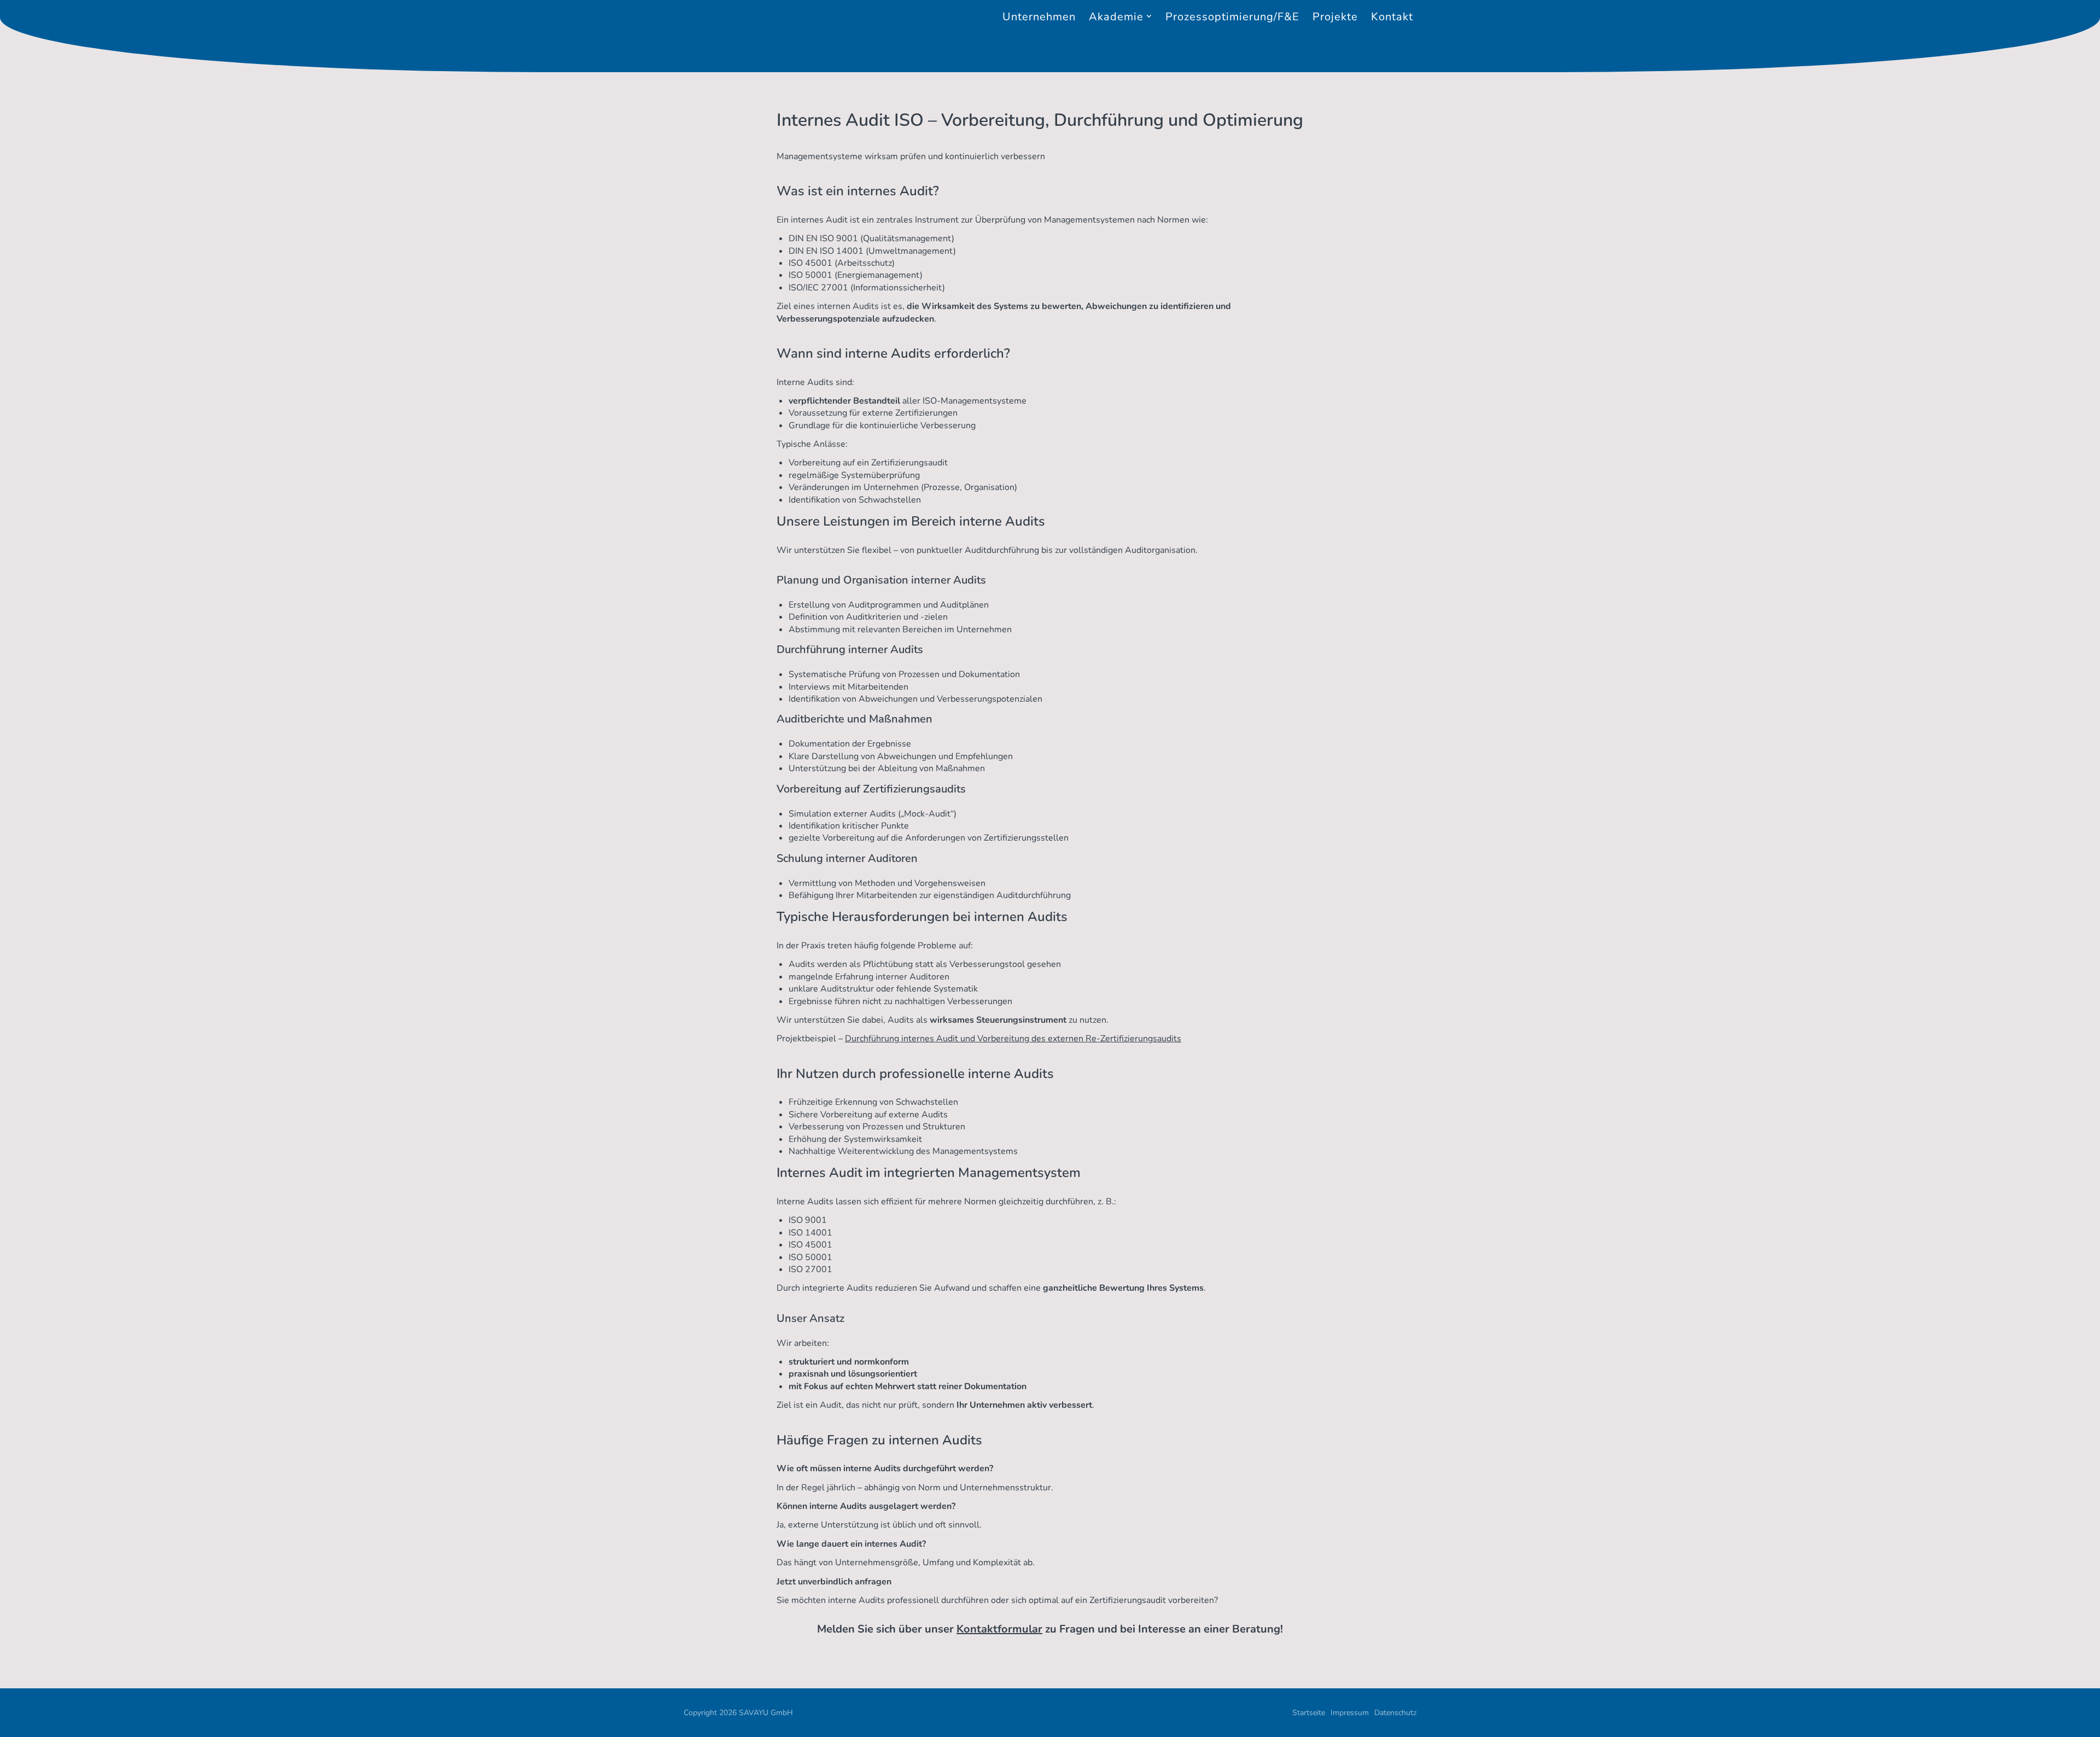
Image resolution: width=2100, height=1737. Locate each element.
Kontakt (1392, 17)
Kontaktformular (999, 1629)
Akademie (1116, 17)
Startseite (1309, 1713)
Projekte (1335, 17)
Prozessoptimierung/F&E (1232, 17)
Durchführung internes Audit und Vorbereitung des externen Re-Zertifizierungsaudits (1013, 1039)
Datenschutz (1395, 1713)
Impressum (1350, 1713)
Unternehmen (1039, 17)
